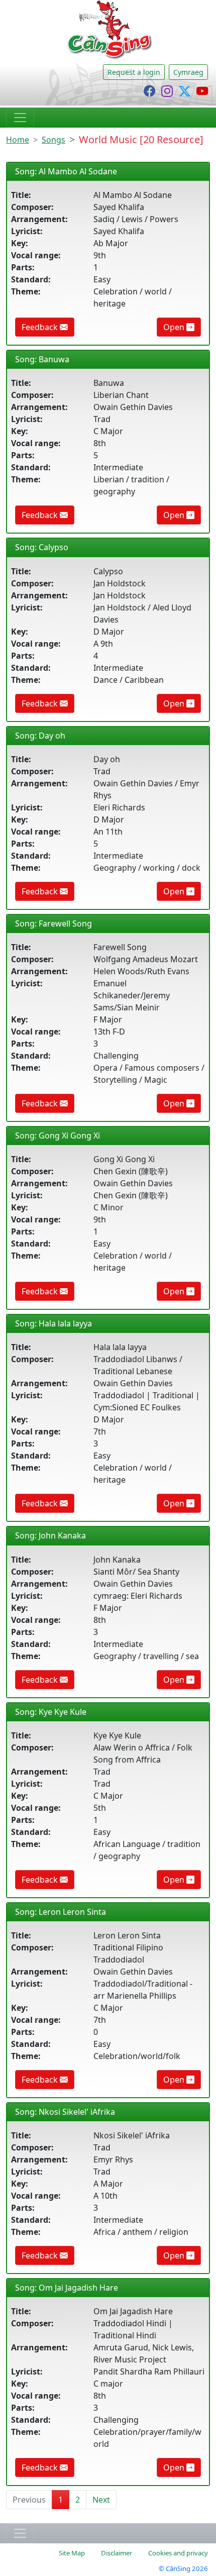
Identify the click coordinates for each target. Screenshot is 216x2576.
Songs (53, 140)
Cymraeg (188, 72)
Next (101, 2500)
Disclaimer (117, 2553)
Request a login (134, 72)
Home (18, 140)
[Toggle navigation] (20, 118)
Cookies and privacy (178, 2553)
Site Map (72, 2553)
